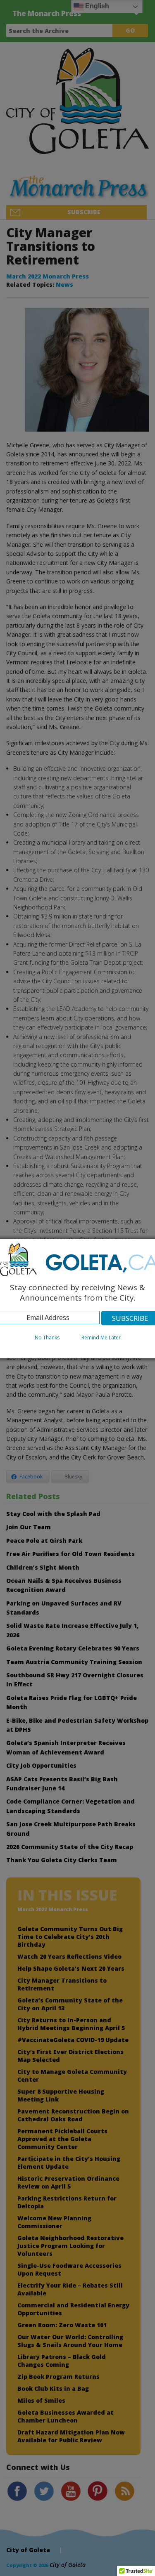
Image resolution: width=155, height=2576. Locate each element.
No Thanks (47, 1338)
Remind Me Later (101, 1338)
